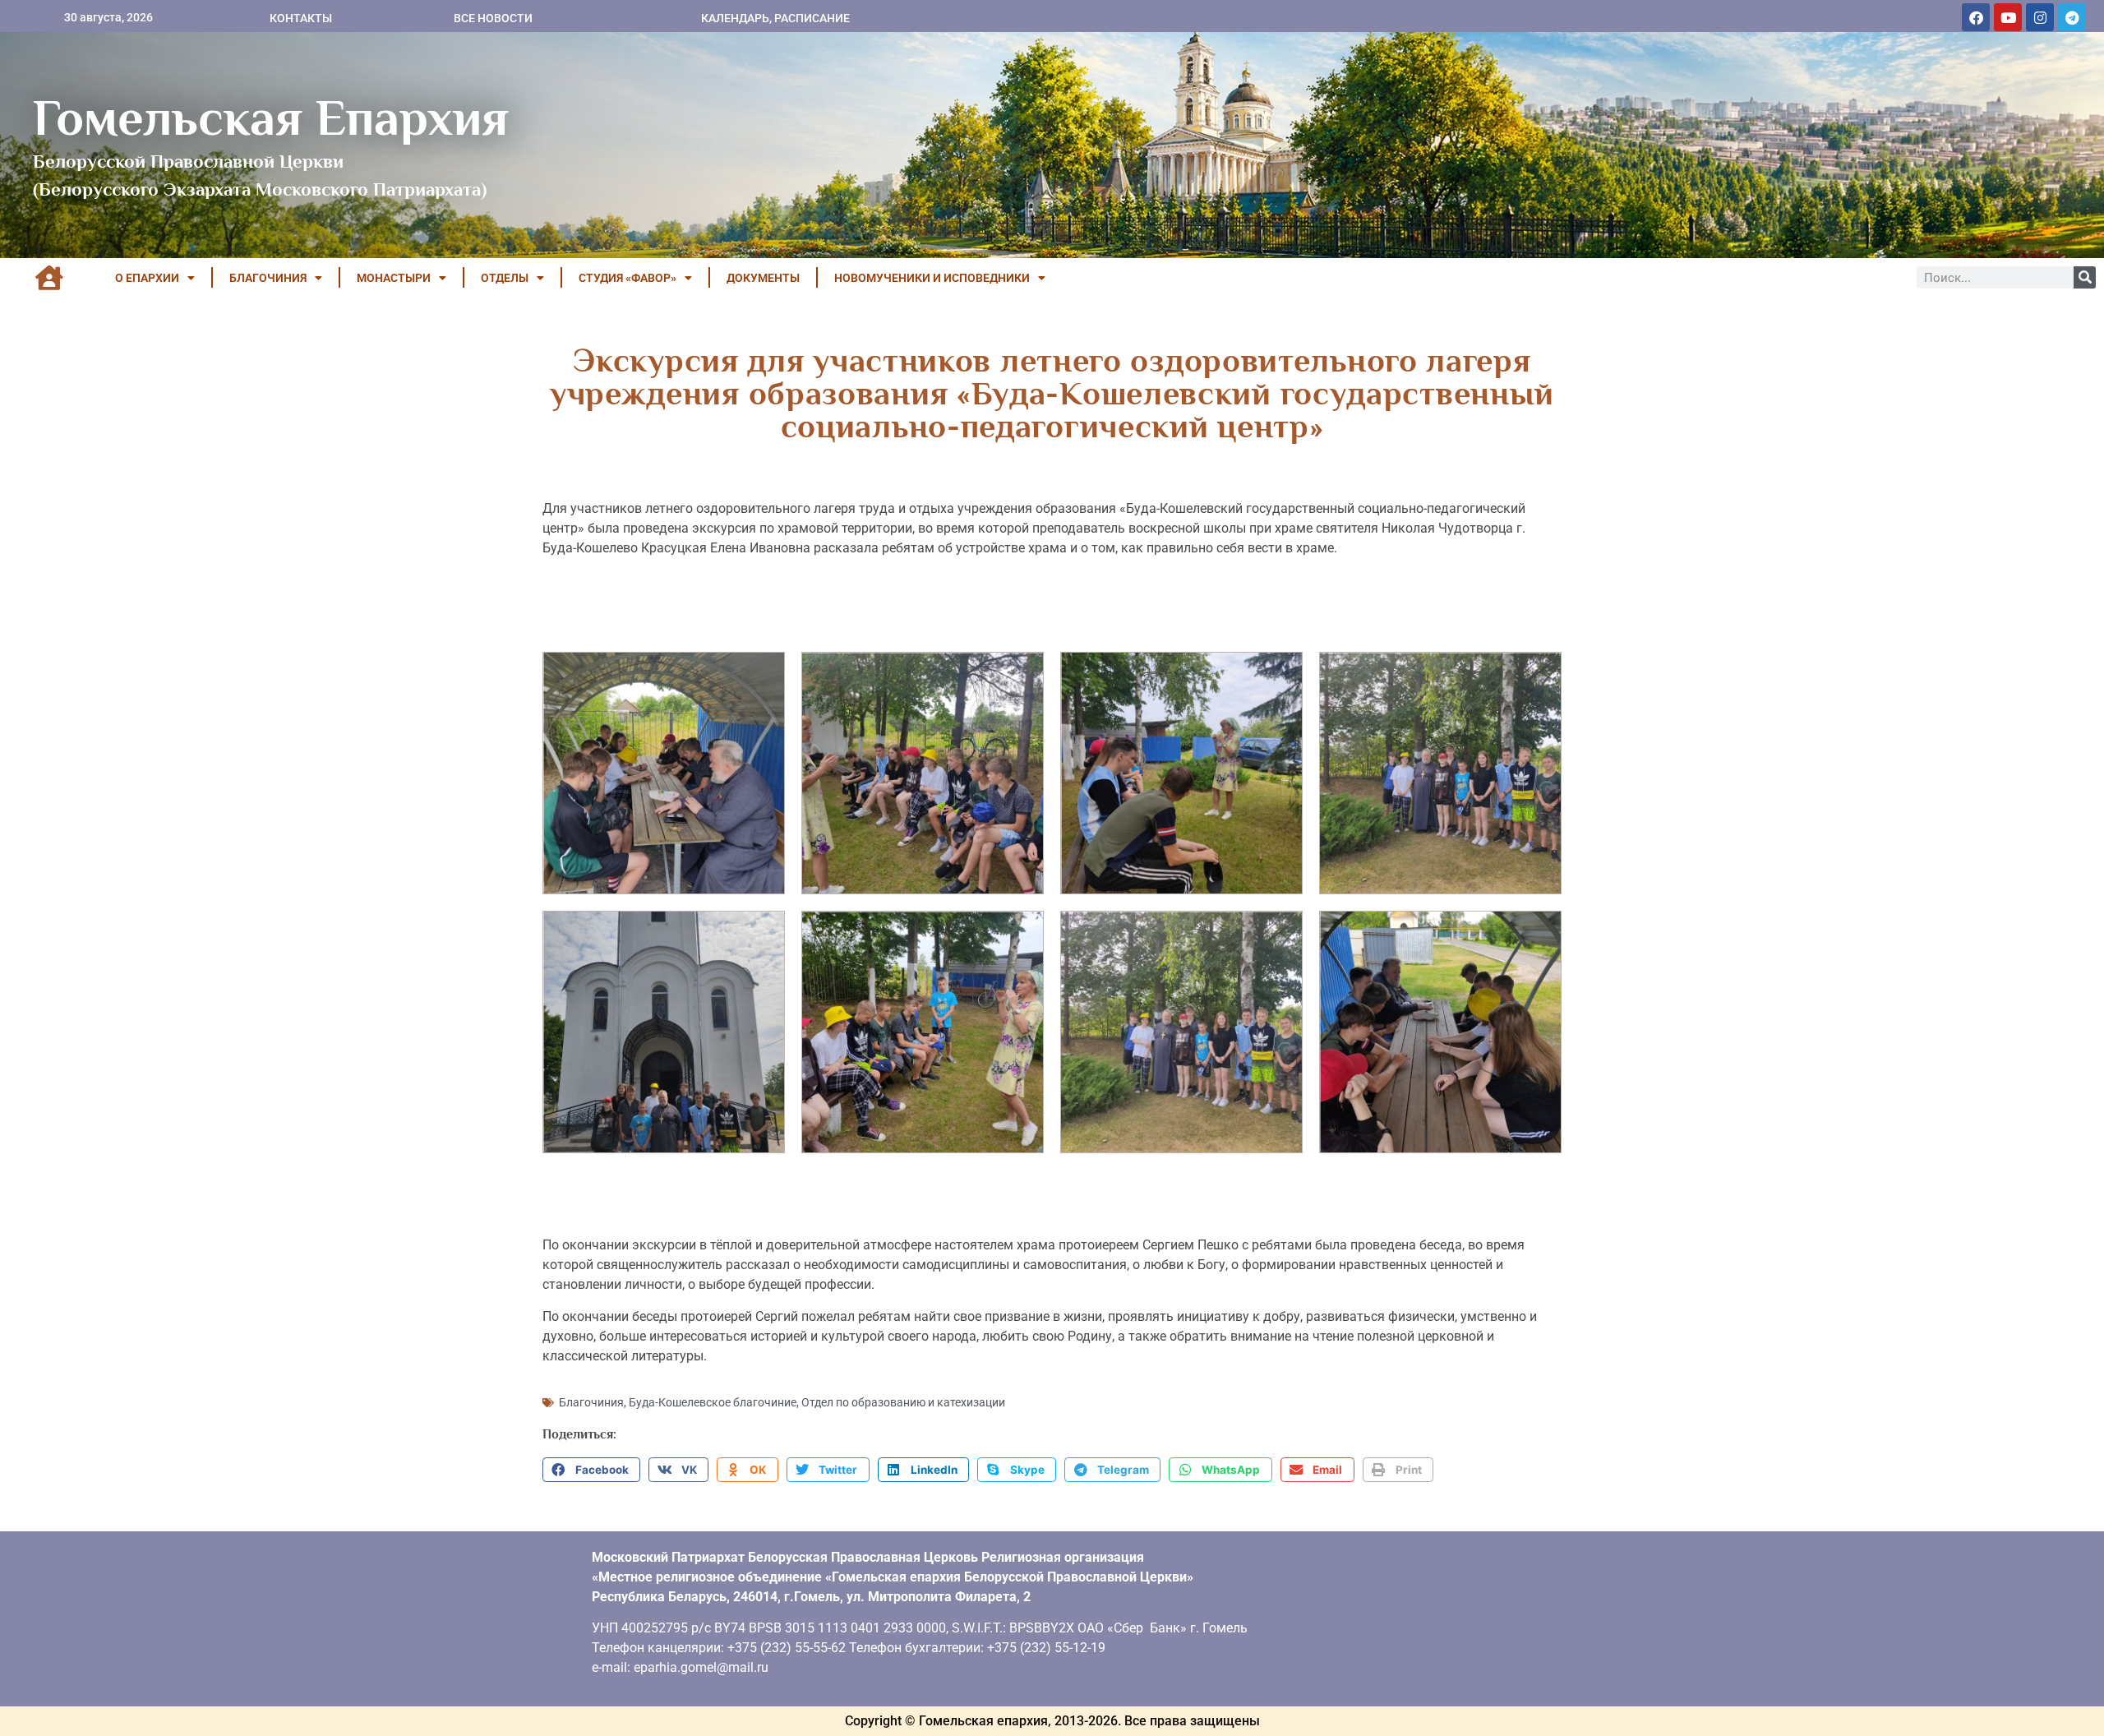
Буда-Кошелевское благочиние (713, 1402)
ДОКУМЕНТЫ (763, 278)
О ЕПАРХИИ (147, 278)
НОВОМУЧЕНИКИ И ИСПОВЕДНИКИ (932, 278)
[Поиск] (2085, 277)
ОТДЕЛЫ (505, 278)
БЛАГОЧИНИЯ (268, 278)
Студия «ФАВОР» (628, 278)
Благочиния (591, 1402)
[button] (591, 1470)
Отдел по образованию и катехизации (903, 1402)
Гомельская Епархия (271, 118)
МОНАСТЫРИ (394, 278)
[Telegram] (2072, 17)
